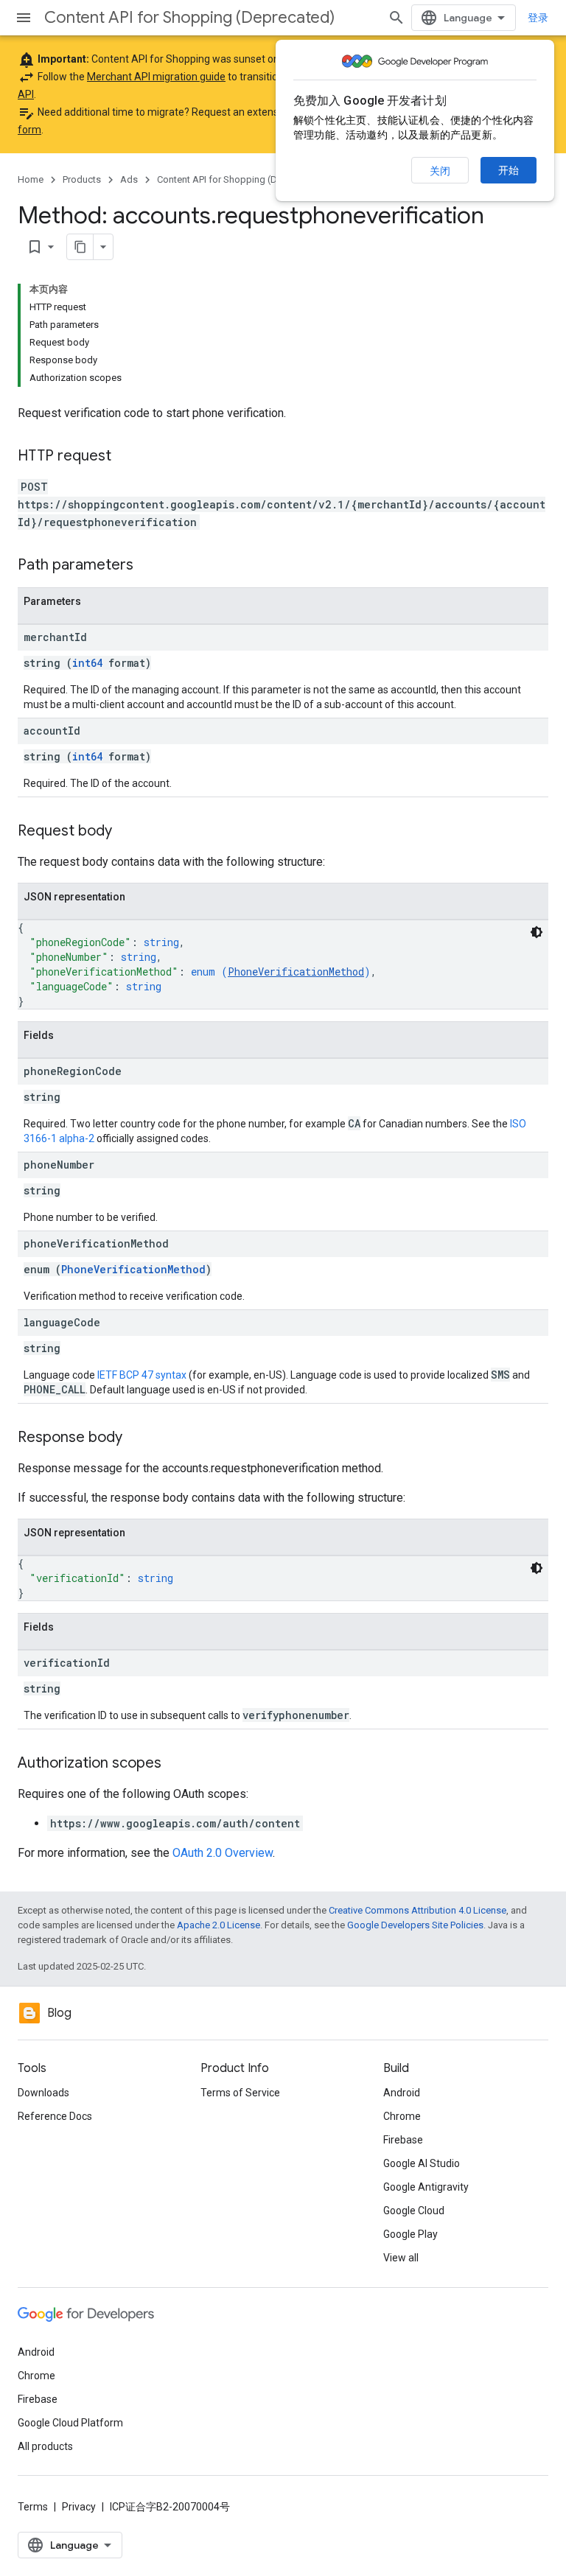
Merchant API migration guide (156, 77)
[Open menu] (24, 18)
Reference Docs (55, 2116)
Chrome (402, 2116)
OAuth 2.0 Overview (223, 1853)
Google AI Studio (422, 2163)
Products (82, 179)
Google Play (410, 2234)
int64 (87, 663)
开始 (509, 170)
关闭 (440, 171)
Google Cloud (414, 2211)
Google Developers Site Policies (415, 1925)
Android (402, 2093)
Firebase (403, 2140)
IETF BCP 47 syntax (142, 1375)
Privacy (79, 2507)
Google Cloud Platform (70, 2423)
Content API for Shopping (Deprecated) (189, 17)
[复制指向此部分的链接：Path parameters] (148, 566)
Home (31, 179)
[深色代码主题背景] (537, 932)
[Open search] (396, 18)
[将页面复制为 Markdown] (80, 247)
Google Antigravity (426, 2187)
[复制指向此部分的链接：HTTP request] (126, 457)
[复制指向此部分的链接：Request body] (127, 832)
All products (45, 2446)
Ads (129, 179)
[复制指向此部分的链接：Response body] (137, 1438)
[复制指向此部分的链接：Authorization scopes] (176, 1764)
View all (401, 2258)
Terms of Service (240, 2093)
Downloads (43, 2093)
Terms (33, 2507)
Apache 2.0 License (219, 1925)
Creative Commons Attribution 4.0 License (417, 1910)
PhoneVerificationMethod (296, 972)
